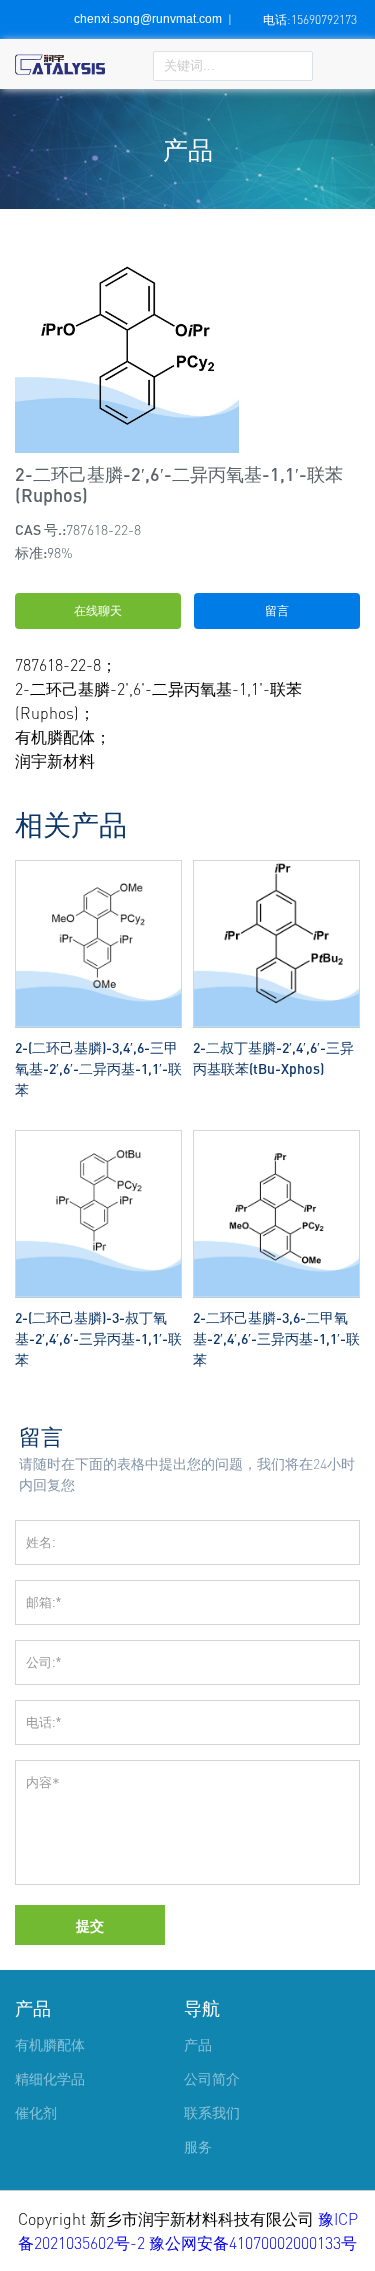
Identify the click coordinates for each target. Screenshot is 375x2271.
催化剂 (36, 2112)
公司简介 (212, 2078)
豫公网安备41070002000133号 (253, 2243)
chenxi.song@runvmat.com (148, 19)
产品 (33, 2008)
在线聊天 (98, 610)
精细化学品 (50, 2078)
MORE (98, 864)
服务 (198, 2146)
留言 (277, 610)
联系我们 (212, 2112)
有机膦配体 (50, 2044)
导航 (202, 2008)
